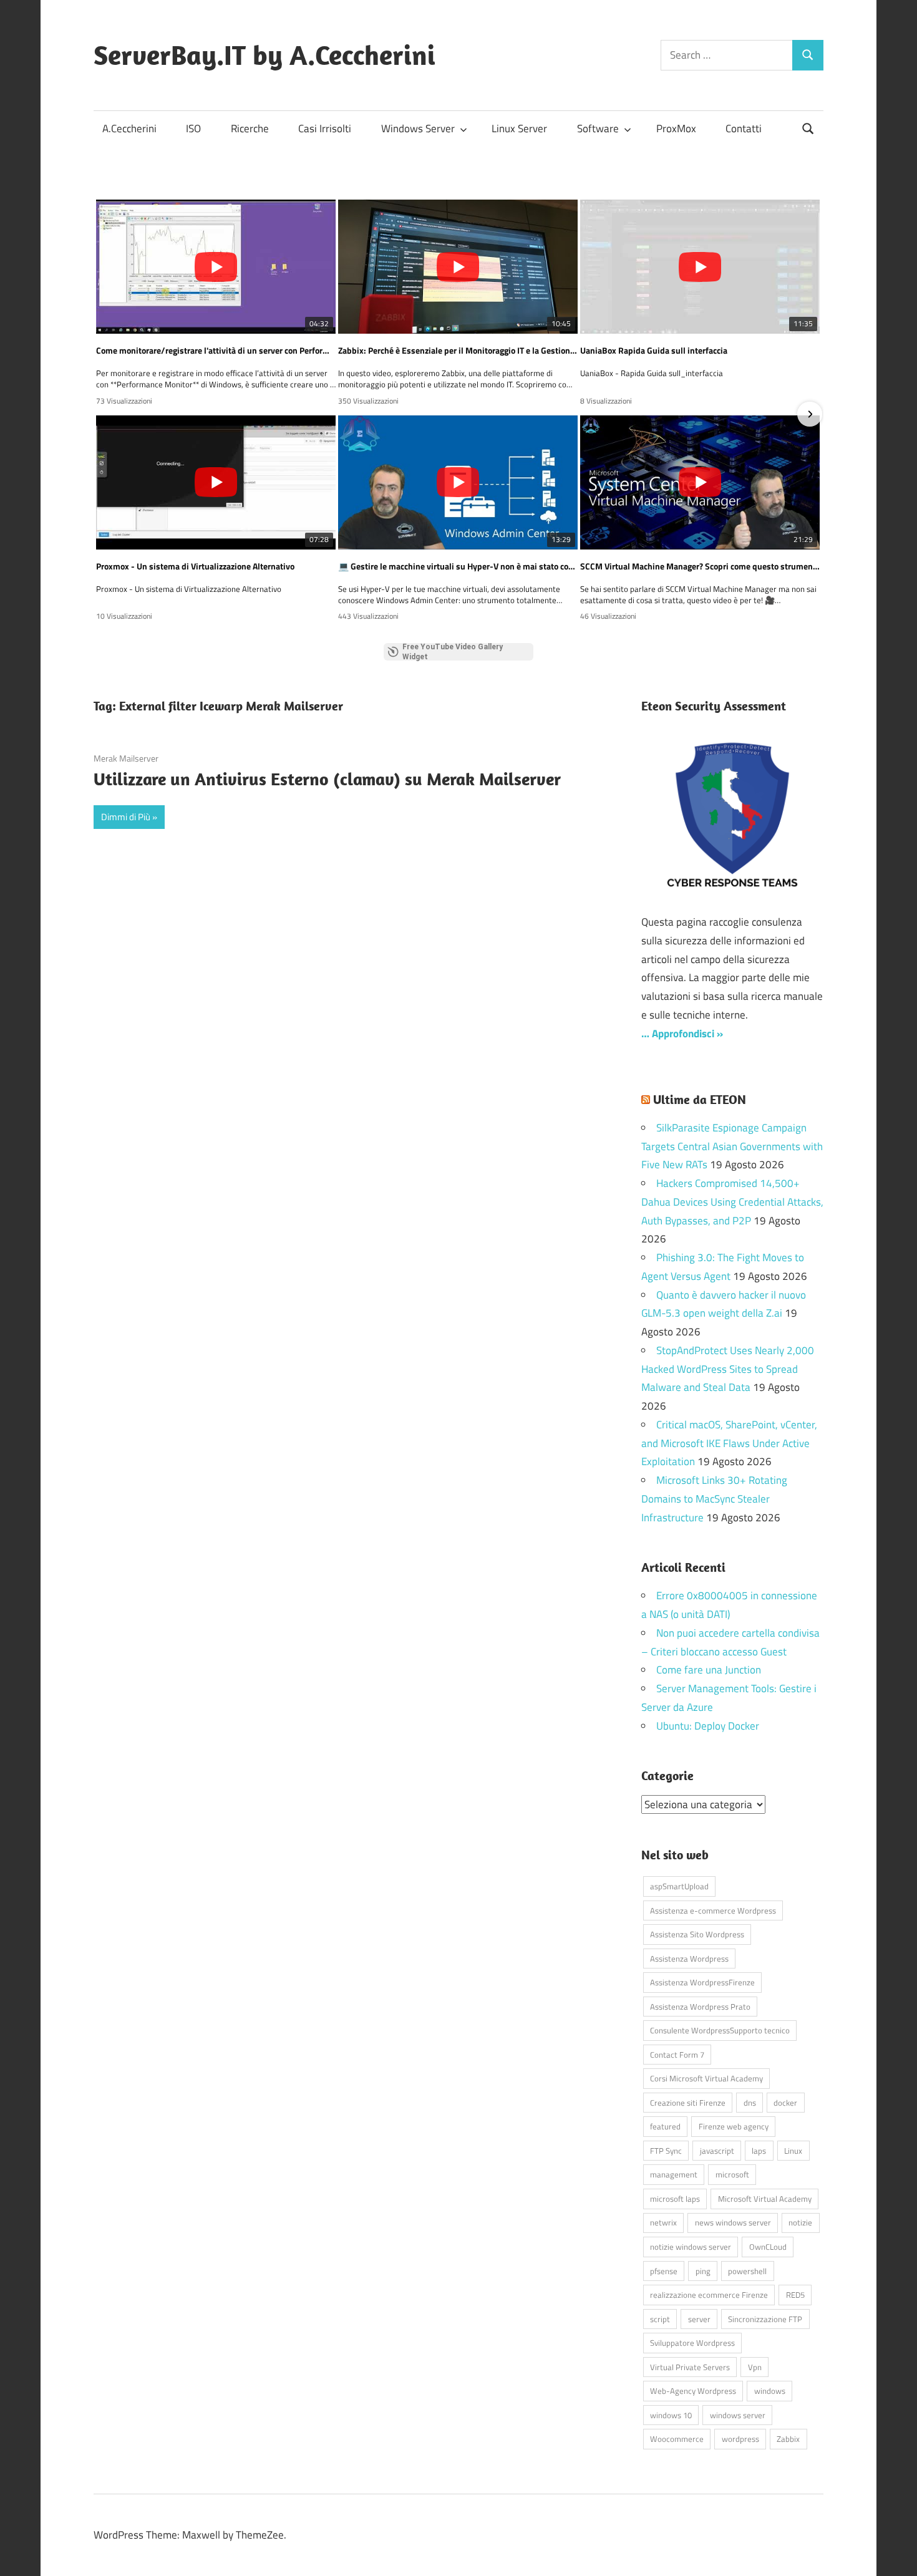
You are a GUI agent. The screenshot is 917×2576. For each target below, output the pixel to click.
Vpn (755, 2367)
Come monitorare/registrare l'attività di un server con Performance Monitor (216, 351)
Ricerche (250, 128)
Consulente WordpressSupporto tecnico (720, 2030)
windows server (738, 2415)
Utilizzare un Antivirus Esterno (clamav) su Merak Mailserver (327, 779)
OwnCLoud (768, 2247)
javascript (717, 2151)
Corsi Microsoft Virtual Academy (706, 2078)
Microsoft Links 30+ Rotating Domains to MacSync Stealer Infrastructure (714, 1499)
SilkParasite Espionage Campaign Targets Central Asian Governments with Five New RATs (732, 1146)
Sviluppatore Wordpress (692, 2343)
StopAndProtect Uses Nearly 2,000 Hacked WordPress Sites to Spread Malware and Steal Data (728, 1369)
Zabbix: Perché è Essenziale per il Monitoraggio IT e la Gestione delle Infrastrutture (458, 351)
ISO (193, 128)
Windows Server (418, 128)
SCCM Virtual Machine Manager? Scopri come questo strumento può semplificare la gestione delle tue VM (700, 566)
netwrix (663, 2222)
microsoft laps (675, 2199)
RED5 (795, 2295)
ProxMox (676, 128)
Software (598, 128)
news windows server (733, 2222)
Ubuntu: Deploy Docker (708, 1726)
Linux (793, 2151)
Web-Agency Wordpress (693, 2391)
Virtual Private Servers (690, 2367)
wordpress (740, 2439)
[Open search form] (808, 128)
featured (665, 2126)
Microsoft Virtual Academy (765, 2199)
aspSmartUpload (679, 1886)
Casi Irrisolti (325, 128)
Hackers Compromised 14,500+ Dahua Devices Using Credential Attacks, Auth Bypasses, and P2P (732, 1202)
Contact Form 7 (677, 2055)
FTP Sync (666, 2151)
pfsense (664, 2271)
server (699, 2319)
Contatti (744, 128)
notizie (800, 2222)
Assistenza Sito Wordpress (697, 1934)
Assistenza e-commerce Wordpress (713, 1910)
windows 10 (671, 2415)
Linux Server (519, 128)
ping (703, 2271)
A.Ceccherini (129, 128)
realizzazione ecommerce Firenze (709, 2295)
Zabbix (788, 2439)
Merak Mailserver (126, 758)
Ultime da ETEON (700, 1099)
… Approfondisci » (682, 1034)
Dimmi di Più (126, 817)
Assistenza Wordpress (689, 1959)
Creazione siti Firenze (688, 2103)
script (660, 2319)
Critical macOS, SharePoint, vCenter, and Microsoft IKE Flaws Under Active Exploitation (729, 1443)
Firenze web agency (734, 2126)
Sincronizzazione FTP (765, 2319)
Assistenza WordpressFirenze (702, 1982)
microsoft (732, 2174)
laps (759, 2151)
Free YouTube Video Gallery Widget (453, 652)
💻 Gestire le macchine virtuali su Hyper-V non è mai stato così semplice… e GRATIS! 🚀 (458, 566)
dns (750, 2103)
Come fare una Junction (709, 1670)
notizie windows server (691, 2247)
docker (785, 2103)
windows (770, 2391)
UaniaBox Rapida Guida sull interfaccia (654, 351)
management (674, 2174)
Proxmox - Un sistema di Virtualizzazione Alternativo (195, 566)
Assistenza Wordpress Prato (700, 2007)
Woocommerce (677, 2439)
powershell (747, 2271)
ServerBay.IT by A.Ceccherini (264, 55)
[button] (107, 414)
